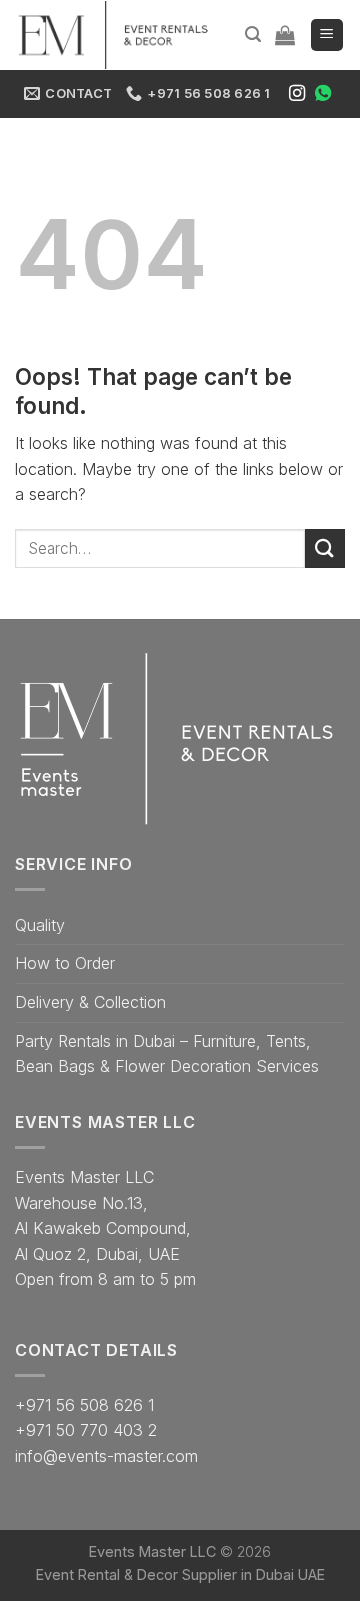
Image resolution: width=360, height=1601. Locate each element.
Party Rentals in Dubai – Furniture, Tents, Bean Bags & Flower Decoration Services (167, 1054)
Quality (40, 925)
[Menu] (327, 35)
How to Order (65, 963)
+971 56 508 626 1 (84, 1405)
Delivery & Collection (90, 1002)
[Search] (253, 34)
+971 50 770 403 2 (86, 1430)
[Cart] (285, 35)
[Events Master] (115, 35)
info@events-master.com (106, 1456)
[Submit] (325, 548)
